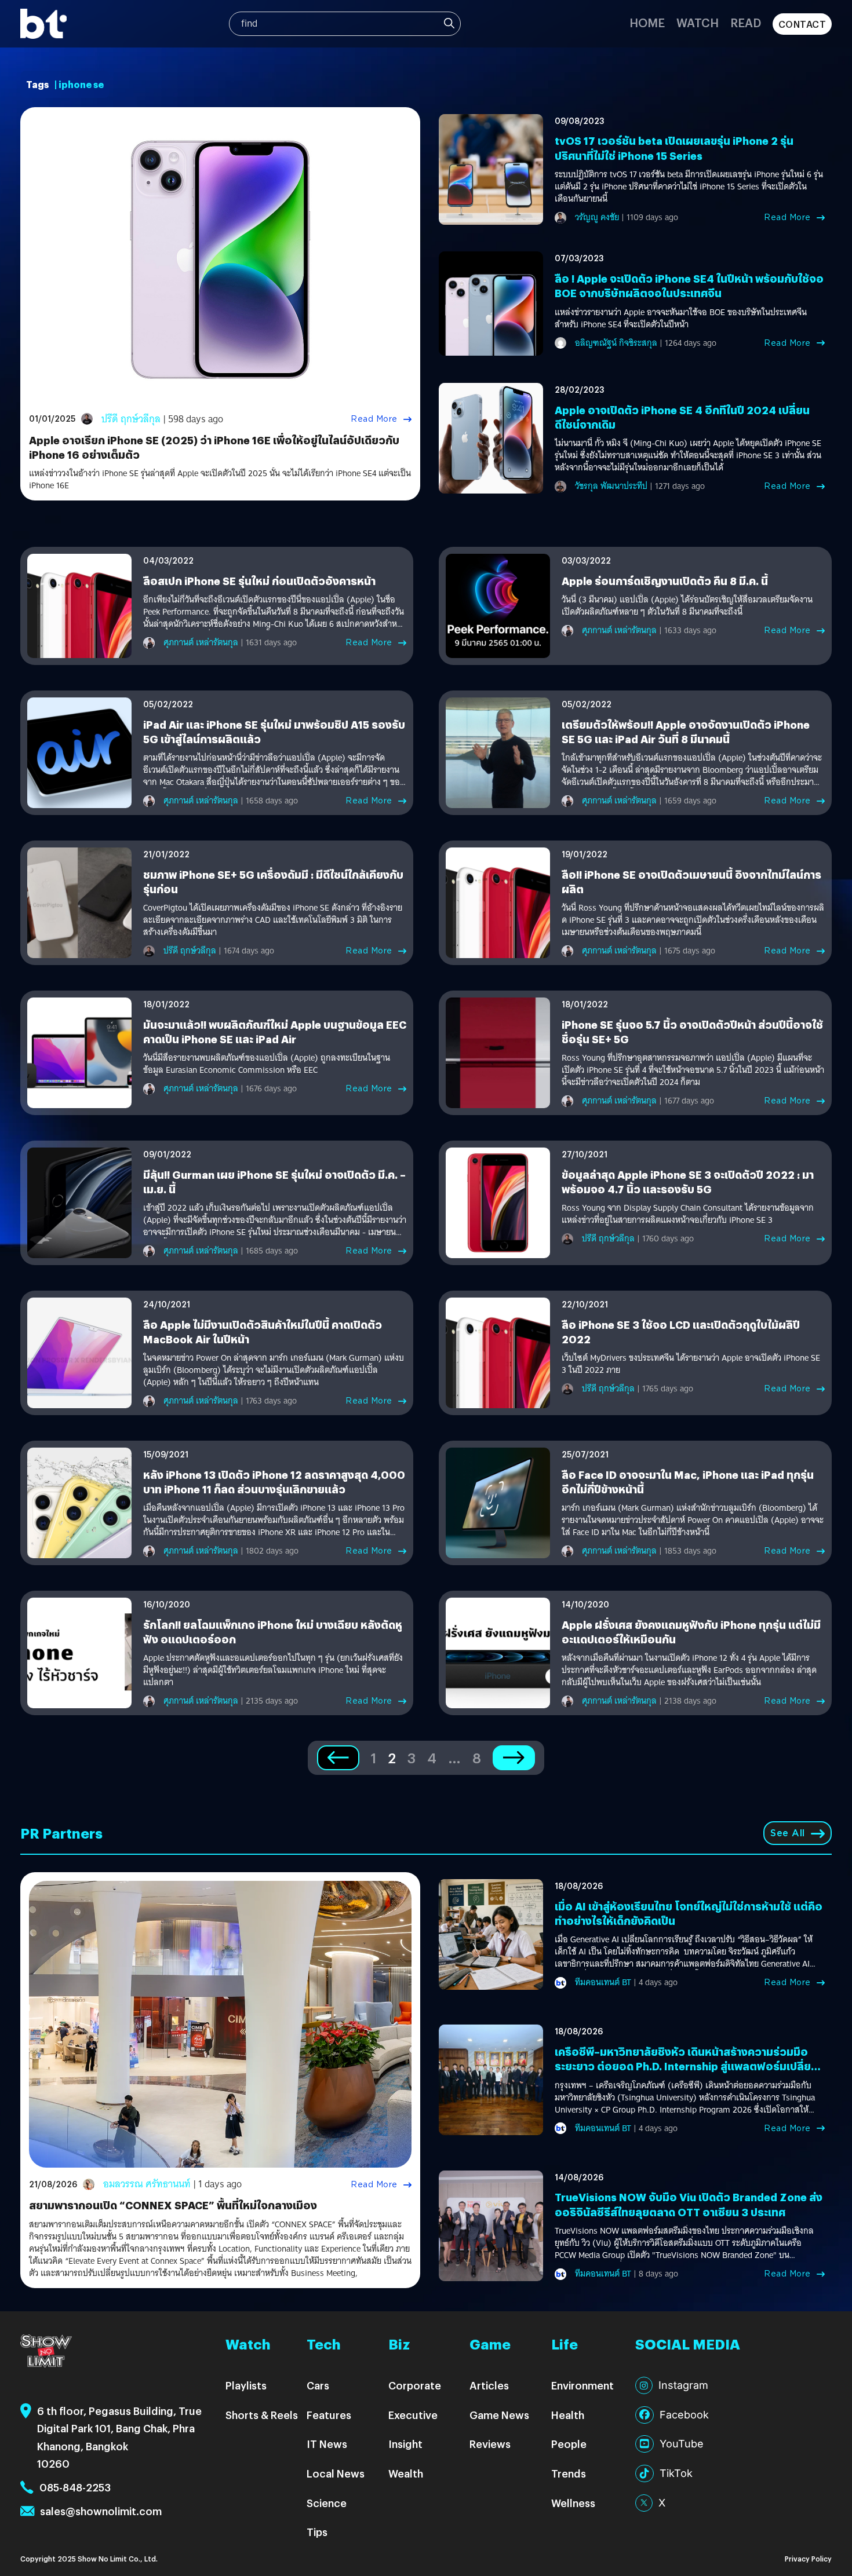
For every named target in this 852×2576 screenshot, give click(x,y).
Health (568, 2415)
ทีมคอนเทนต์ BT (603, 1982)
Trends (569, 2473)
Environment (582, 2385)
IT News (327, 2444)
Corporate (415, 2385)
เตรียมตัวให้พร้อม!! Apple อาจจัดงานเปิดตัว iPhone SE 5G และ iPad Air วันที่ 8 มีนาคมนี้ (686, 732)
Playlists (246, 2385)
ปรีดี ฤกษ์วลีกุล (131, 419)
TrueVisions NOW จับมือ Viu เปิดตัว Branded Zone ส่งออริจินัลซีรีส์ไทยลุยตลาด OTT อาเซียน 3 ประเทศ (689, 2204)
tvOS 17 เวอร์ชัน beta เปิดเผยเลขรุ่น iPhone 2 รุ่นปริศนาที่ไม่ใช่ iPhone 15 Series (674, 148)
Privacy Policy (808, 2558)
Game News (499, 2415)
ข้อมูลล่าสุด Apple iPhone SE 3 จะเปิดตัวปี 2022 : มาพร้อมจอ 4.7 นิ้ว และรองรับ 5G (688, 1182)
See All (788, 1833)
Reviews (490, 2444)
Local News (336, 2473)
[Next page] (514, 1758)
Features (329, 2415)
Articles (489, 2385)
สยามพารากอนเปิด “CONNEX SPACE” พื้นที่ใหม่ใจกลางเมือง (173, 2205)
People (569, 2444)
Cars (318, 2385)
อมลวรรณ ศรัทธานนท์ (147, 2184)
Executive (413, 2415)
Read (746, 22)
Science (327, 2503)
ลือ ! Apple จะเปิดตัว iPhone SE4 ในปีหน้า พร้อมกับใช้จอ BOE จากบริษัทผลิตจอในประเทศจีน (689, 286)
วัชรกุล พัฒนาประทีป (611, 486)
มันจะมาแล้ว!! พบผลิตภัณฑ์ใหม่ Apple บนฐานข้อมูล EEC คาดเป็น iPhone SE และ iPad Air (275, 1032)
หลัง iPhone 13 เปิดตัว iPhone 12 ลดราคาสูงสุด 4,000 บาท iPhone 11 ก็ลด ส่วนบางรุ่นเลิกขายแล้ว (274, 1482)
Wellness (573, 2503)
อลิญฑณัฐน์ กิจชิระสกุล (616, 343)
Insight (405, 2444)
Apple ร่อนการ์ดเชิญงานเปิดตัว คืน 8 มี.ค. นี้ (665, 581)
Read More (374, 419)
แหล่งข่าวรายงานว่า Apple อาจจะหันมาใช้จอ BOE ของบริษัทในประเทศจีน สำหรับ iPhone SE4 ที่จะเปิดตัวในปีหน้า (681, 319)
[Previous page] (338, 1758)
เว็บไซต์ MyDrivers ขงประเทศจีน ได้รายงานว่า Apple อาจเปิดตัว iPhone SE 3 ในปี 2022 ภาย (691, 1364)
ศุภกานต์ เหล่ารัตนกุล (201, 642)
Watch (698, 22)
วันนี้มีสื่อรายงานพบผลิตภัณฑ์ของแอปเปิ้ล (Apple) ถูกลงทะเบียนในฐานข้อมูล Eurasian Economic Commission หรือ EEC (267, 1064)
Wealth (406, 2473)
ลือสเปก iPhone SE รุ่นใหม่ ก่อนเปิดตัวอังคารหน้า (259, 581)
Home (647, 22)
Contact (802, 24)
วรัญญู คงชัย (597, 217)
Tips (317, 2532)
